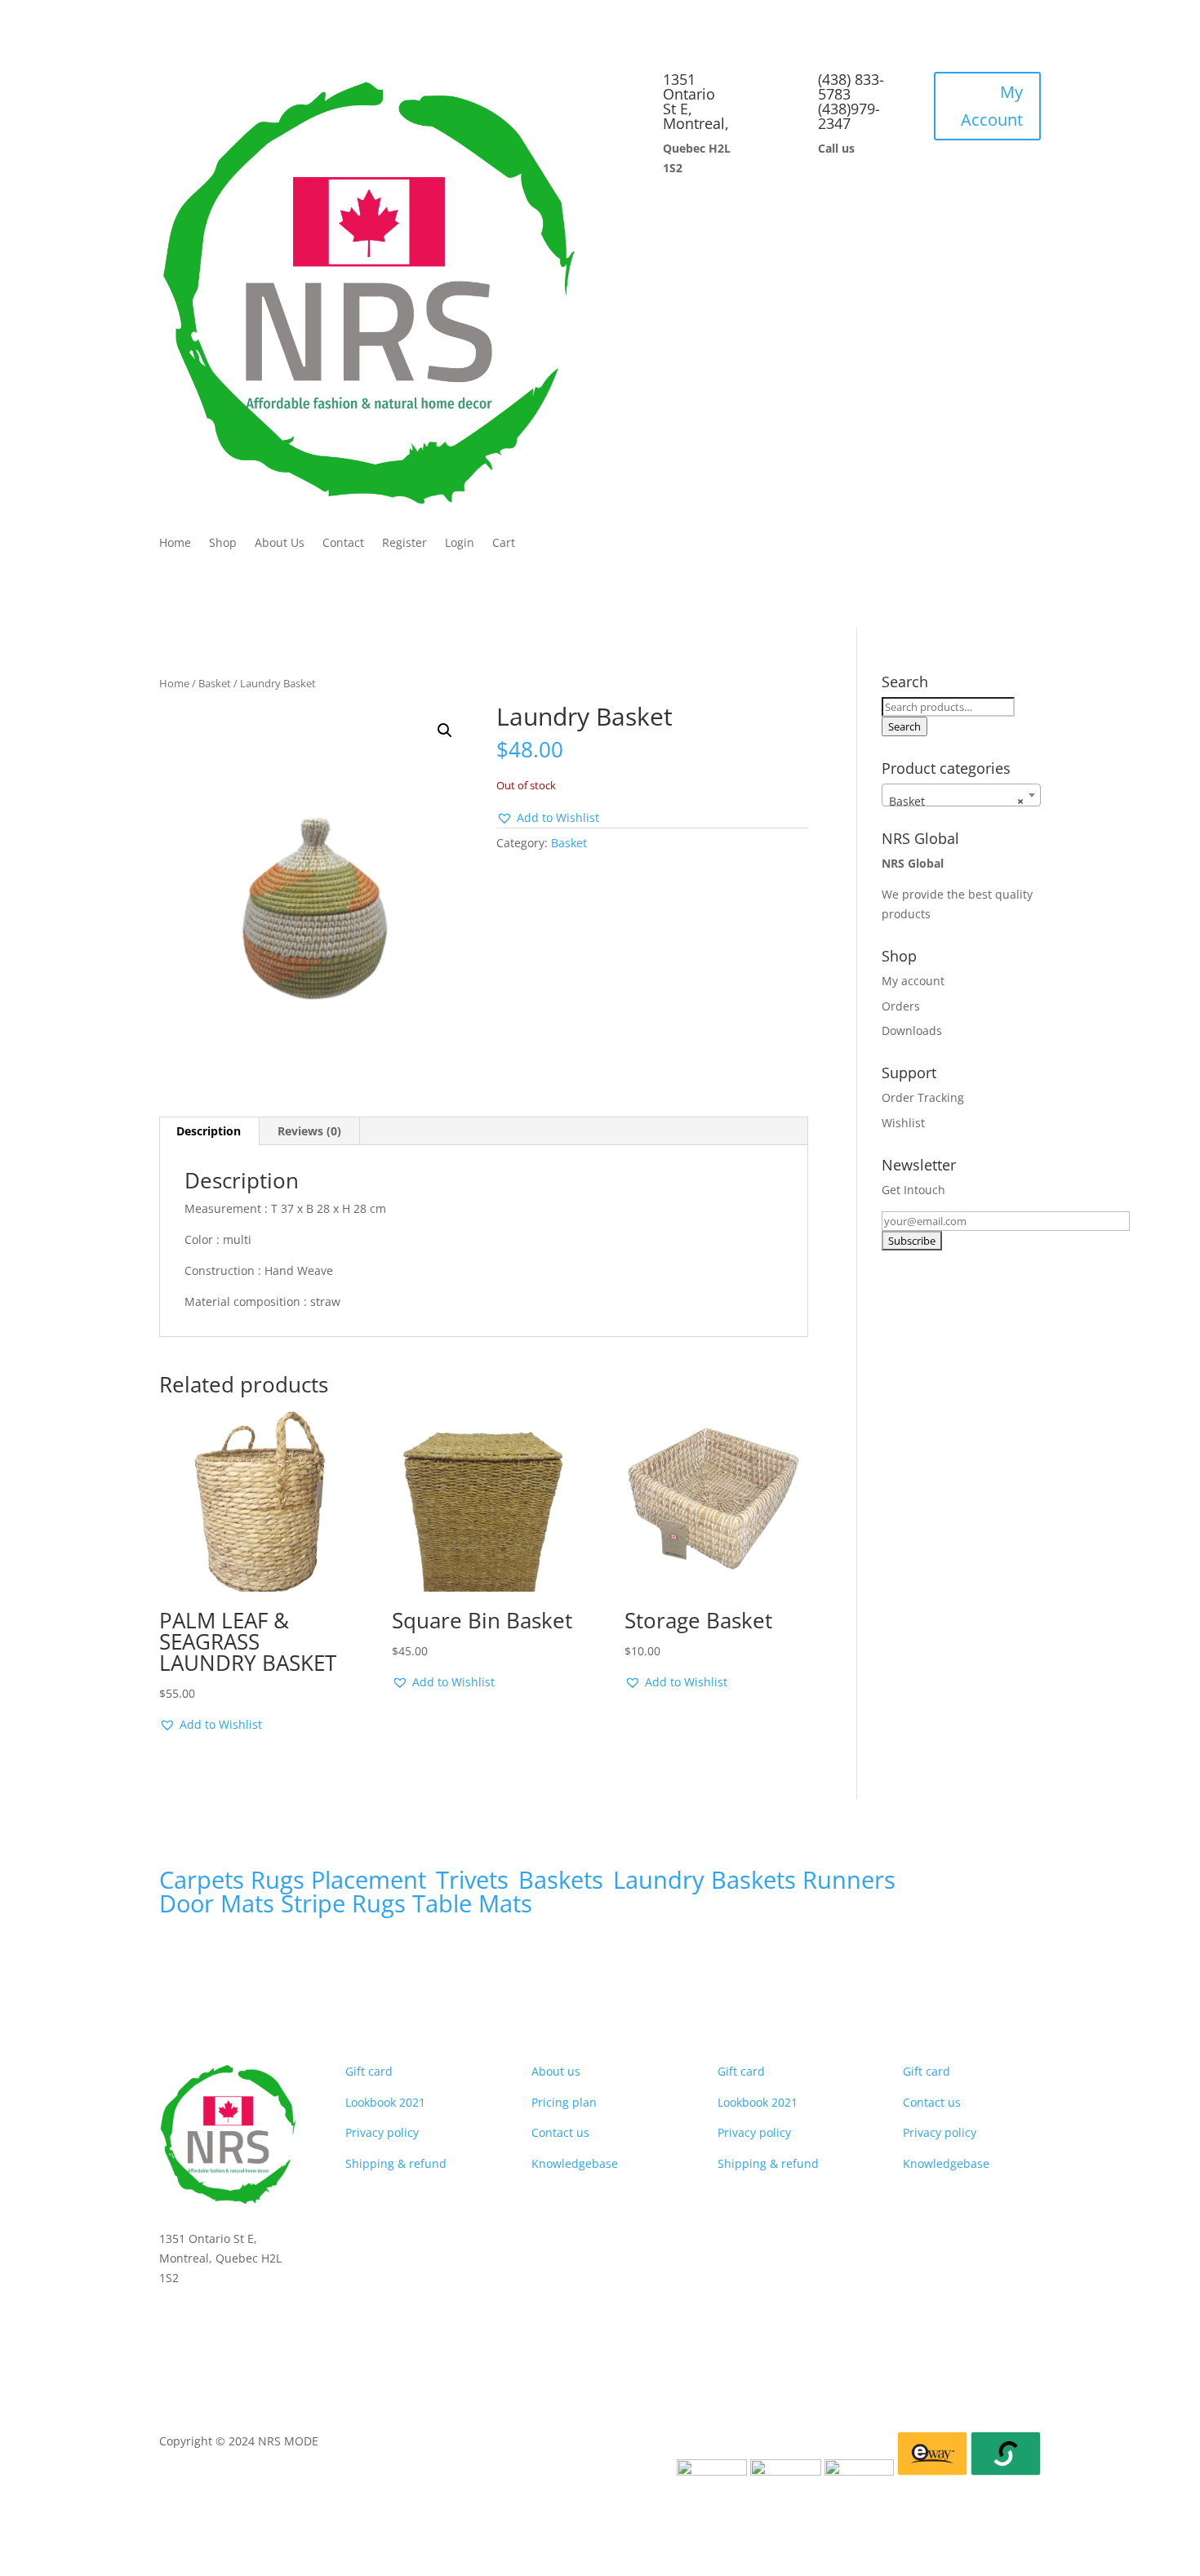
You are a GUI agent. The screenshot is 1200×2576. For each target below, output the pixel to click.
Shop (223, 544)
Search (904, 726)
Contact (343, 544)
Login (460, 544)
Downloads (912, 1030)
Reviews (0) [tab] (309, 1131)
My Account (992, 106)
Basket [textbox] (956, 801)
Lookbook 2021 (385, 2102)
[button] (445, 731)
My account (913, 981)
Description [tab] (209, 1131)
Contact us (560, 2132)
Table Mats (472, 1903)
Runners (849, 1880)
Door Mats (217, 1903)
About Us (280, 544)
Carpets (202, 1880)
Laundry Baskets (704, 1880)
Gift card (369, 2071)
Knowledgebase (575, 2163)
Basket (215, 683)
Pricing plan (564, 2102)
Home (175, 544)
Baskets (561, 1880)
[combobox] (961, 795)
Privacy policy (382, 2132)
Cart (504, 544)
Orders (901, 1006)
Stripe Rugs (343, 1903)
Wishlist (903, 1123)
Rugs (278, 1880)
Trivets (472, 1880)
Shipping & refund (396, 2163)
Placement (372, 1880)
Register (404, 544)
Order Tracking (923, 1097)
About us (556, 2071)
